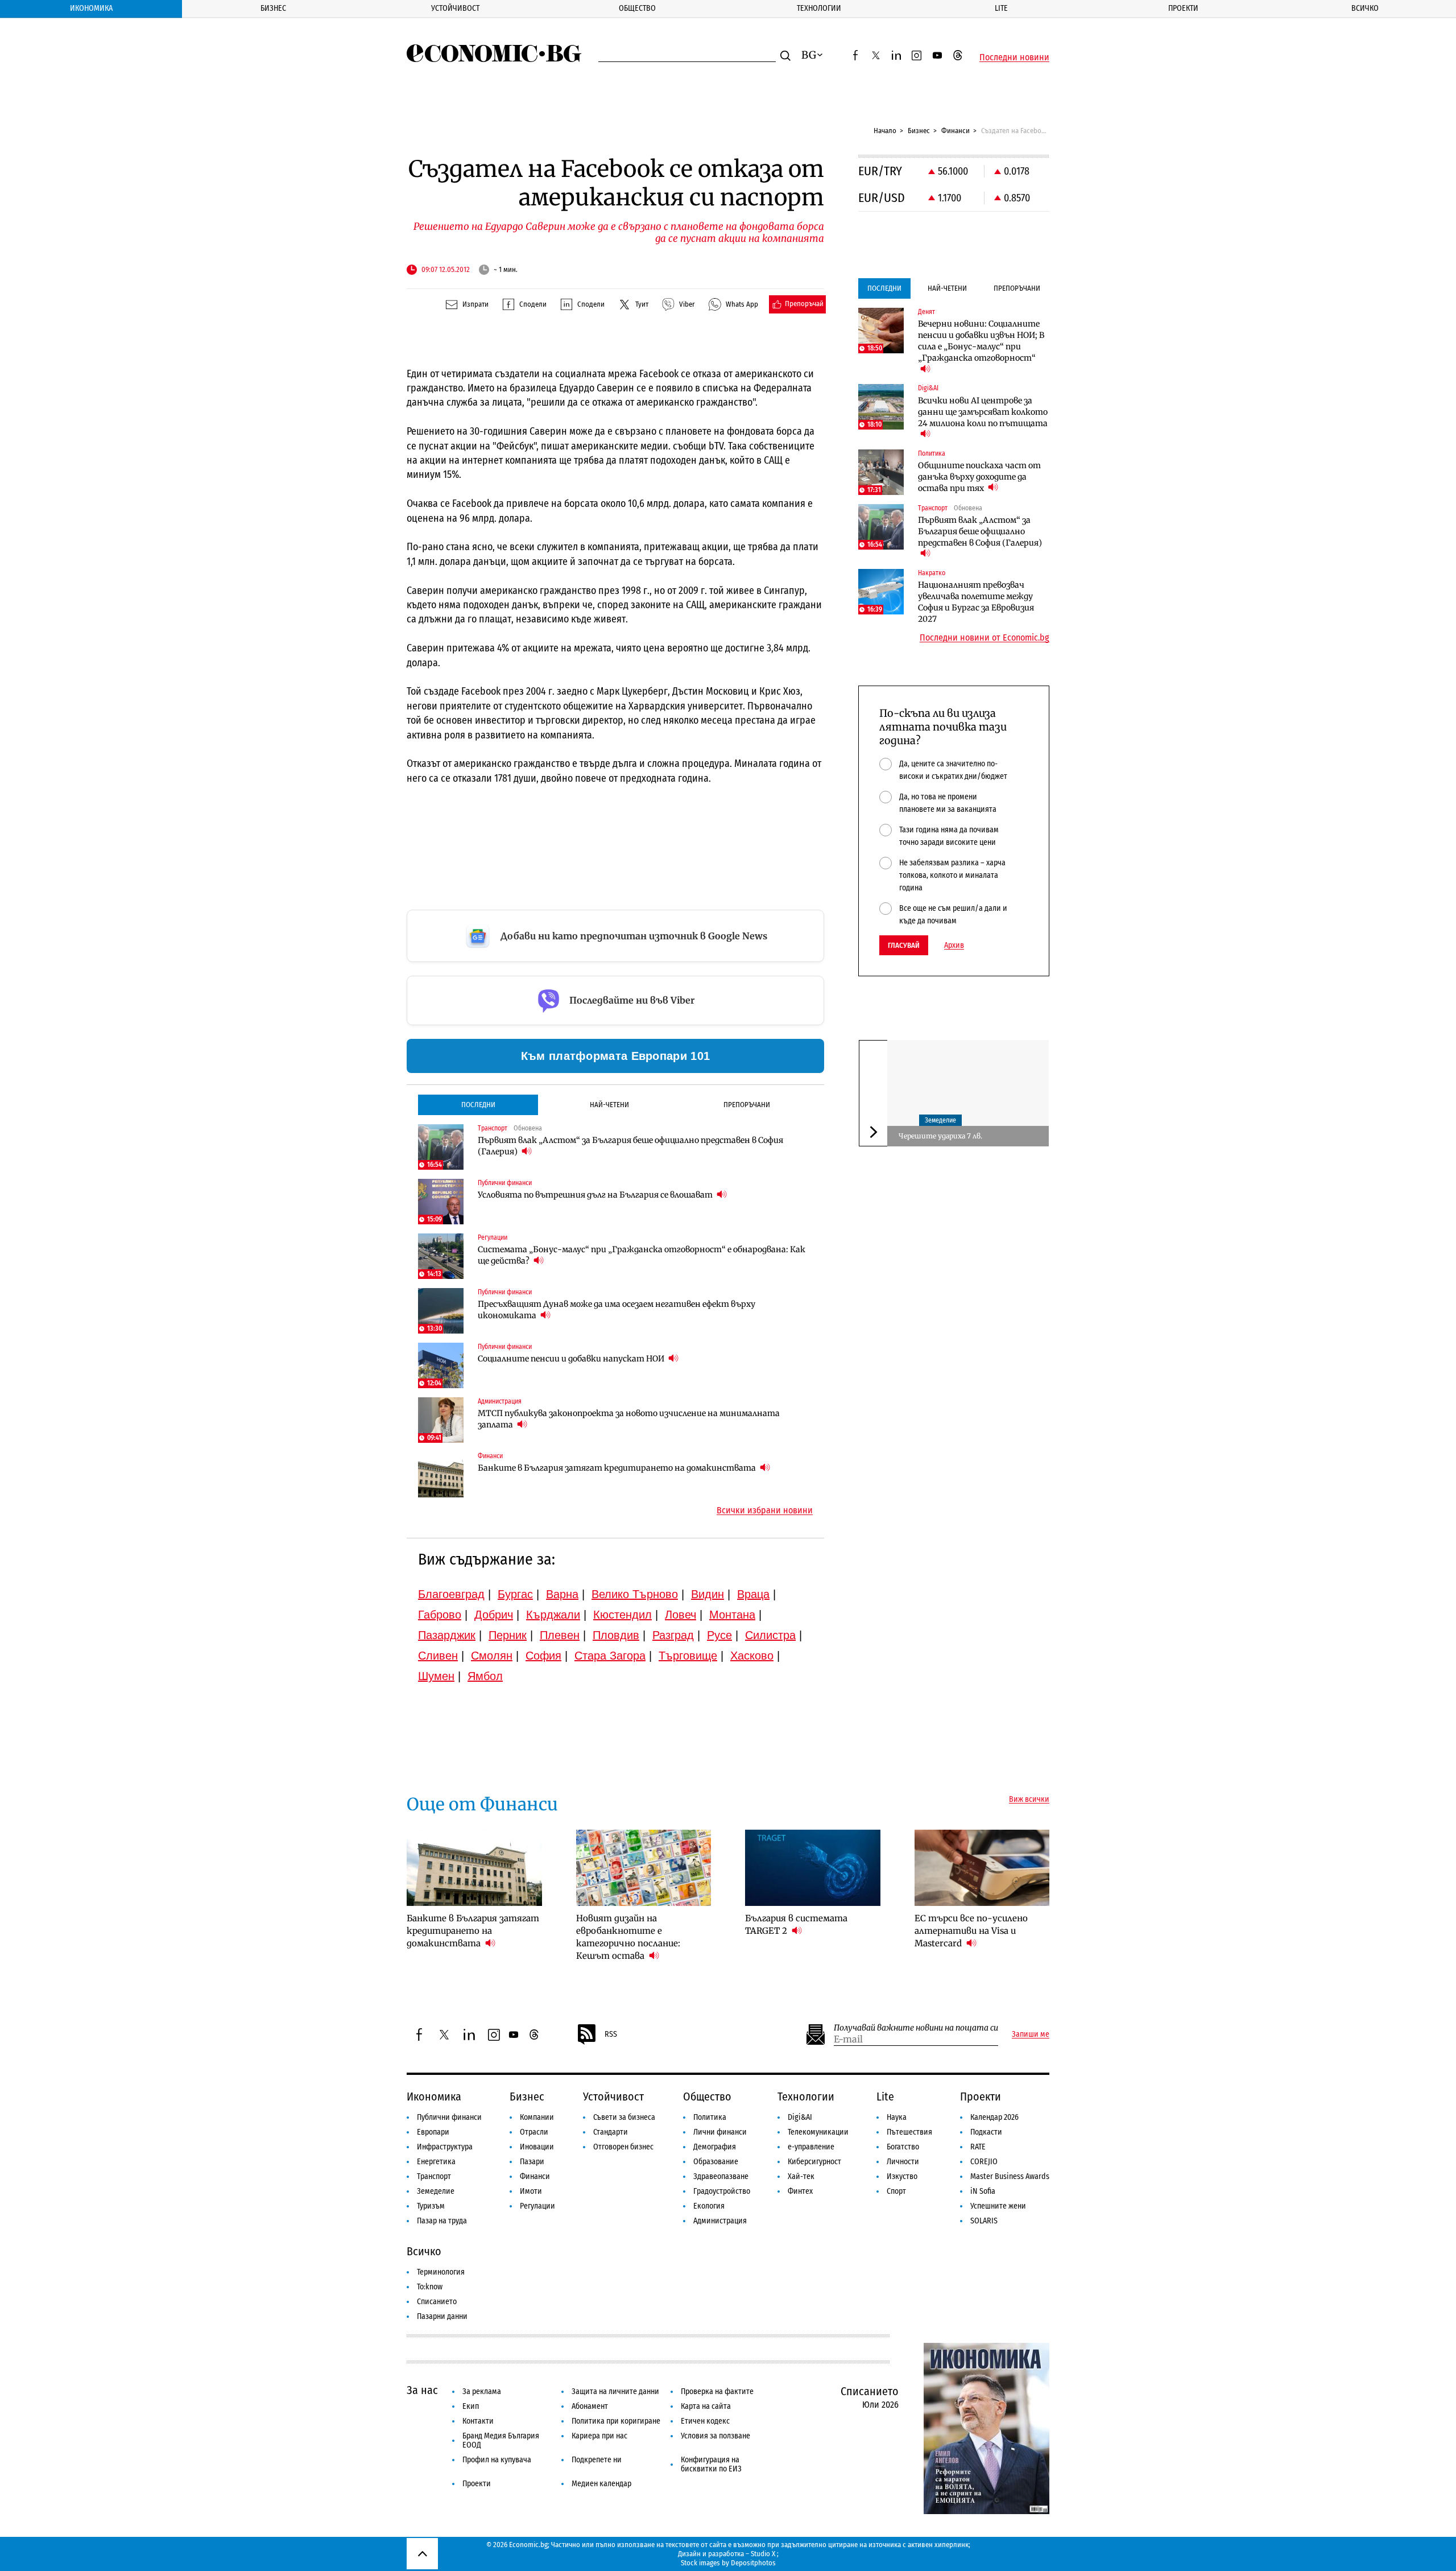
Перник (508, 1635)
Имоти (531, 2191)
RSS (611, 2034)
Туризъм (431, 2206)
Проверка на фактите (717, 2392)
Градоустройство (722, 2191)
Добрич (494, 1615)
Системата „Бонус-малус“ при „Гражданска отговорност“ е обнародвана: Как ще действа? (642, 1255)
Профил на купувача (497, 2460)
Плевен (560, 1635)
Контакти (478, 2421)
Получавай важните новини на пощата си (916, 2028)
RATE (978, 2147)
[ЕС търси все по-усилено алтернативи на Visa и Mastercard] (982, 1868)
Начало (885, 131)
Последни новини (1014, 57)
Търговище (688, 1656)
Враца (753, 1594)
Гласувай (904, 945)
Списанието (437, 2302)
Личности (903, 2162)
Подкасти (986, 2132)
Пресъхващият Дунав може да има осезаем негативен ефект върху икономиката (617, 1310)
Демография (715, 2147)
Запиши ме (1031, 2034)
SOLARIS (984, 2221)
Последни (478, 1105)
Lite (1001, 8)
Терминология (441, 2272)
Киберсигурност (814, 2162)
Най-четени (609, 1105)
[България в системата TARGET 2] (813, 1868)
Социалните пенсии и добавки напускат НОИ (572, 1359)
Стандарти (611, 2132)
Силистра (770, 1635)
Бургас (515, 1594)
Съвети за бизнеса (624, 2117)
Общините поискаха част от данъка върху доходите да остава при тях (979, 477)
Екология (709, 2206)
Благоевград (451, 1594)
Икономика (91, 8)
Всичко (1365, 8)
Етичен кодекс (705, 2421)
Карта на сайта (706, 2406)
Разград (673, 1635)
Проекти (1183, 8)
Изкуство (902, 2176)
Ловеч (681, 1615)
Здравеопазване (721, 2176)
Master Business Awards (1010, 2176)
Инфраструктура (445, 2147)
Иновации (537, 2147)
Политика (710, 2117)
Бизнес (273, 8)
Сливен (438, 1656)
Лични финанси (720, 2132)
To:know (430, 2287)
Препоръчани (747, 1105)
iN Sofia (983, 2191)
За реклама (482, 2392)
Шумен (436, 1676)
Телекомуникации (818, 2132)
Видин (708, 1594)
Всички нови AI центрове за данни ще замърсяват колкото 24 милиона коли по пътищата (983, 412)
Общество (637, 8)
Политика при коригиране (616, 2421)
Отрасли (534, 2132)
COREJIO (984, 2162)
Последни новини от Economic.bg (985, 638)
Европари (433, 2132)
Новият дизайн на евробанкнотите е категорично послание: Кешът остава (628, 1937)
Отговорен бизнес (623, 2147)
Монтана (732, 1615)
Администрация (720, 2221)
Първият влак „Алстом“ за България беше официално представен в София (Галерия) (630, 1146)
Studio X (763, 2554)
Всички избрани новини (765, 1511)
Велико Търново (635, 1594)
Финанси (955, 131)
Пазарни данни (442, 2316)
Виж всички (1029, 1800)
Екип (471, 2406)
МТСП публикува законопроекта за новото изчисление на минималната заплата (629, 1419)
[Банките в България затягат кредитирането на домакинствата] (441, 1475)
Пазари (532, 2162)
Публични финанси (449, 2117)
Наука (897, 2117)
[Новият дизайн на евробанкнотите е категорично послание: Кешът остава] (644, 1868)
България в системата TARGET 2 (796, 1924)
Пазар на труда (442, 2221)
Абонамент (590, 2406)
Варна (562, 1594)
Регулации (537, 2206)
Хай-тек (801, 2176)
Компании (537, 2117)
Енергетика (436, 2162)
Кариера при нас (599, 2436)
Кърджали (553, 1615)
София (543, 1656)
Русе (719, 1635)
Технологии (819, 8)
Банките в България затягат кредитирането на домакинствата (618, 1468)
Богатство (903, 2147)
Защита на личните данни (615, 2392)
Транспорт (434, 2176)
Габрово (440, 1615)
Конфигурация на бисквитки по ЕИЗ (711, 2464)
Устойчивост (455, 8)
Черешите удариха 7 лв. (940, 1136)
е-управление (811, 2147)
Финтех (800, 2191)
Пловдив (616, 1635)
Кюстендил (622, 1615)
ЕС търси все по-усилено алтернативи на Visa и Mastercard (971, 1931)
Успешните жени (998, 2206)
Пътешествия (909, 2132)
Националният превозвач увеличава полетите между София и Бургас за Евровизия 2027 (976, 602)
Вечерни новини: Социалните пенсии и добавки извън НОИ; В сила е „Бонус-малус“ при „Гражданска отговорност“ (981, 341)
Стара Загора (610, 1656)
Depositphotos (753, 2563)
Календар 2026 (994, 2117)
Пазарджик (447, 1635)
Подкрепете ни (597, 2460)
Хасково (752, 1656)
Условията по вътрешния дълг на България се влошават (596, 1195)
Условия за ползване (715, 2436)
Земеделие (940, 1121)
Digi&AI (800, 2117)
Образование (716, 2162)
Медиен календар (601, 2484)
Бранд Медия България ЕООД (501, 2440)
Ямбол (485, 1676)
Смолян (492, 1656)
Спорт (896, 2191)
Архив (954, 946)
